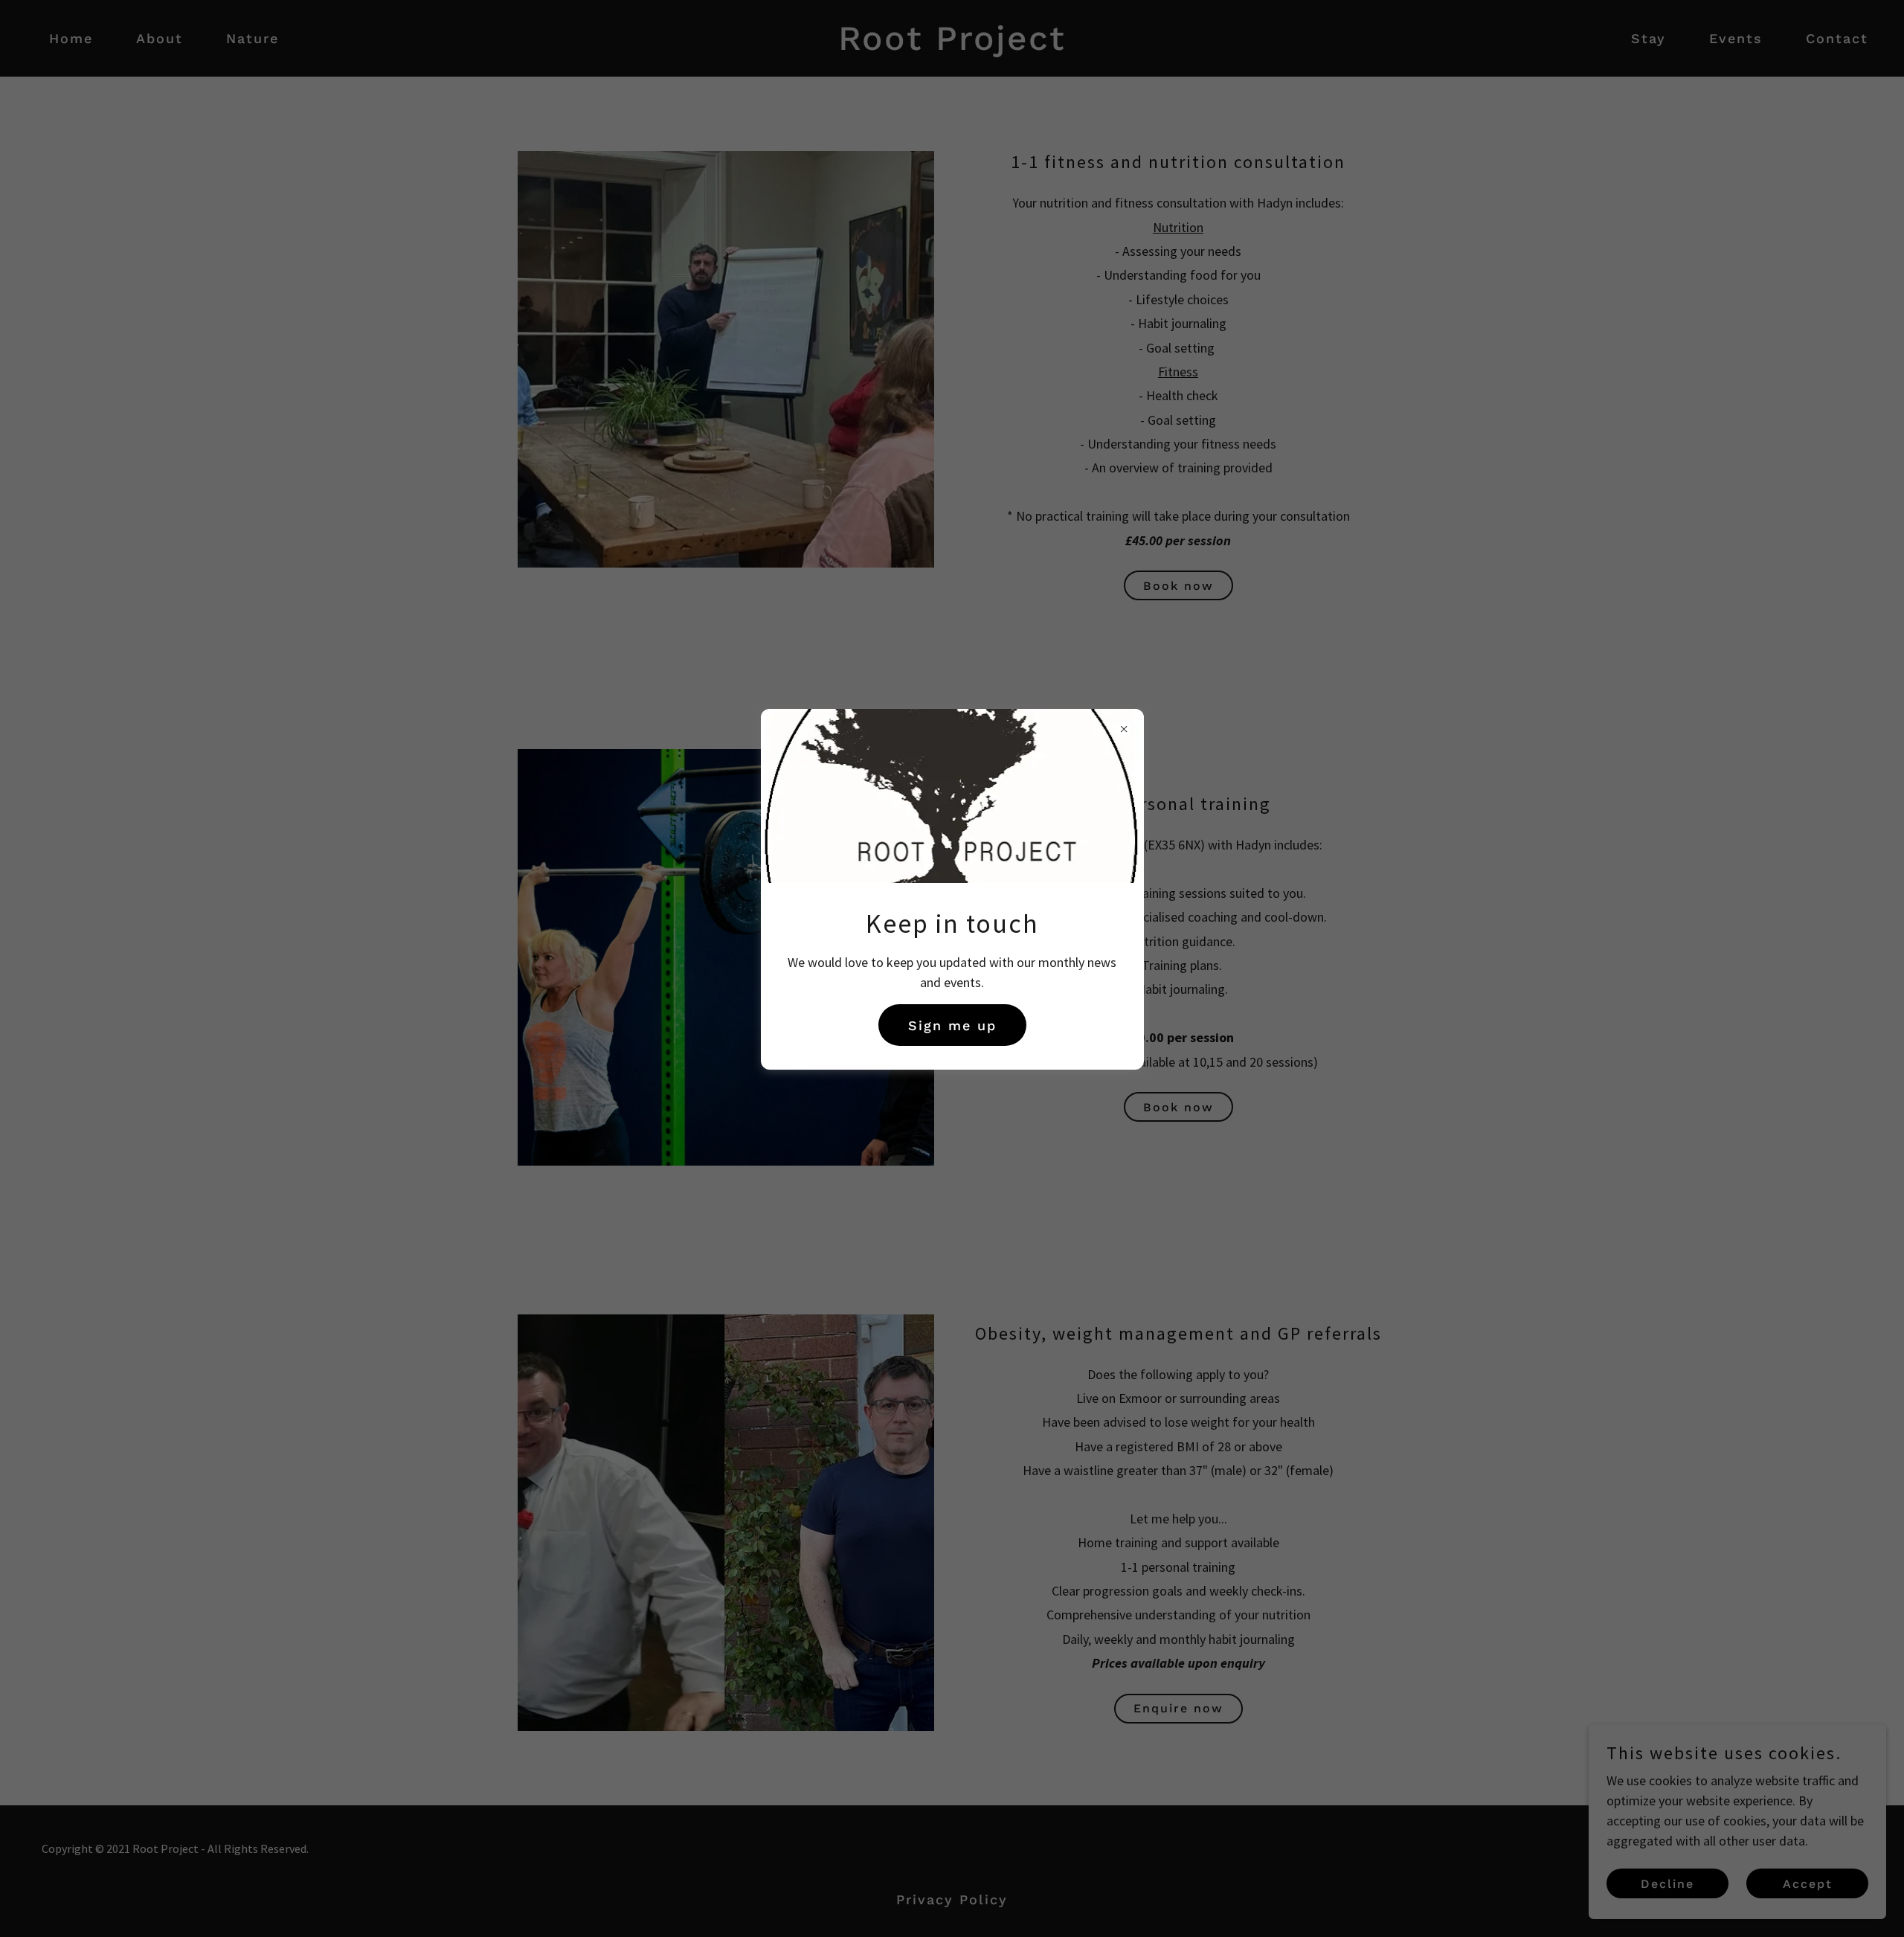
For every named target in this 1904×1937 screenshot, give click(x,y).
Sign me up (952, 1025)
